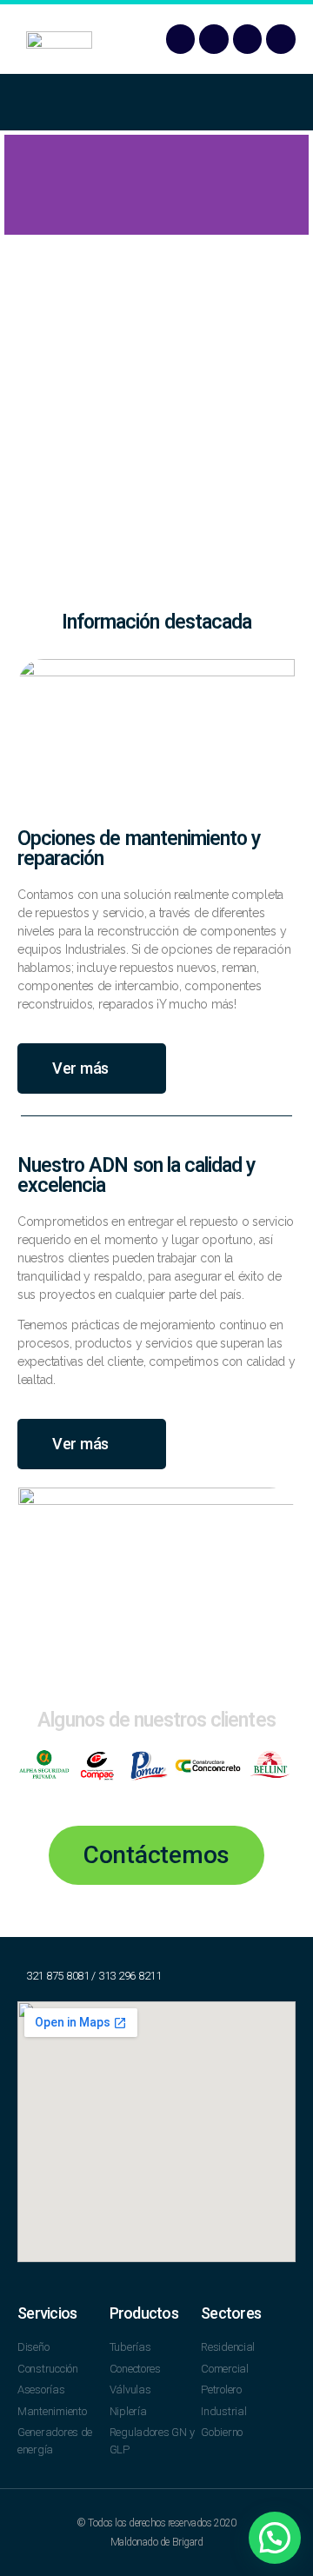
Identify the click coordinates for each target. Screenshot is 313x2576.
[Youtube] (248, 39)
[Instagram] (281, 39)
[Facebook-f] (181, 39)
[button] (156, 102)
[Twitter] (214, 39)
